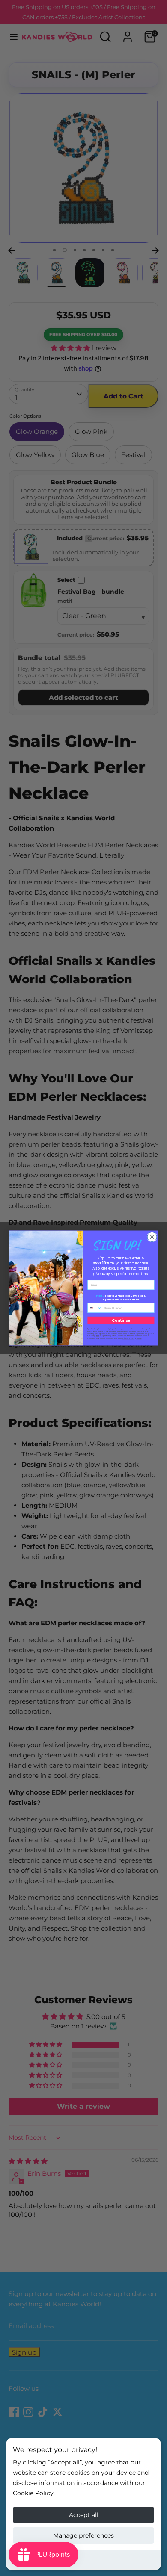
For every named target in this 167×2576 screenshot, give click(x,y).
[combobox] (95, 1308)
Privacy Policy (128, 1338)
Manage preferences (83, 2535)
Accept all (84, 2515)
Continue (121, 1320)
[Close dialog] (152, 1237)
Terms (139, 1338)
